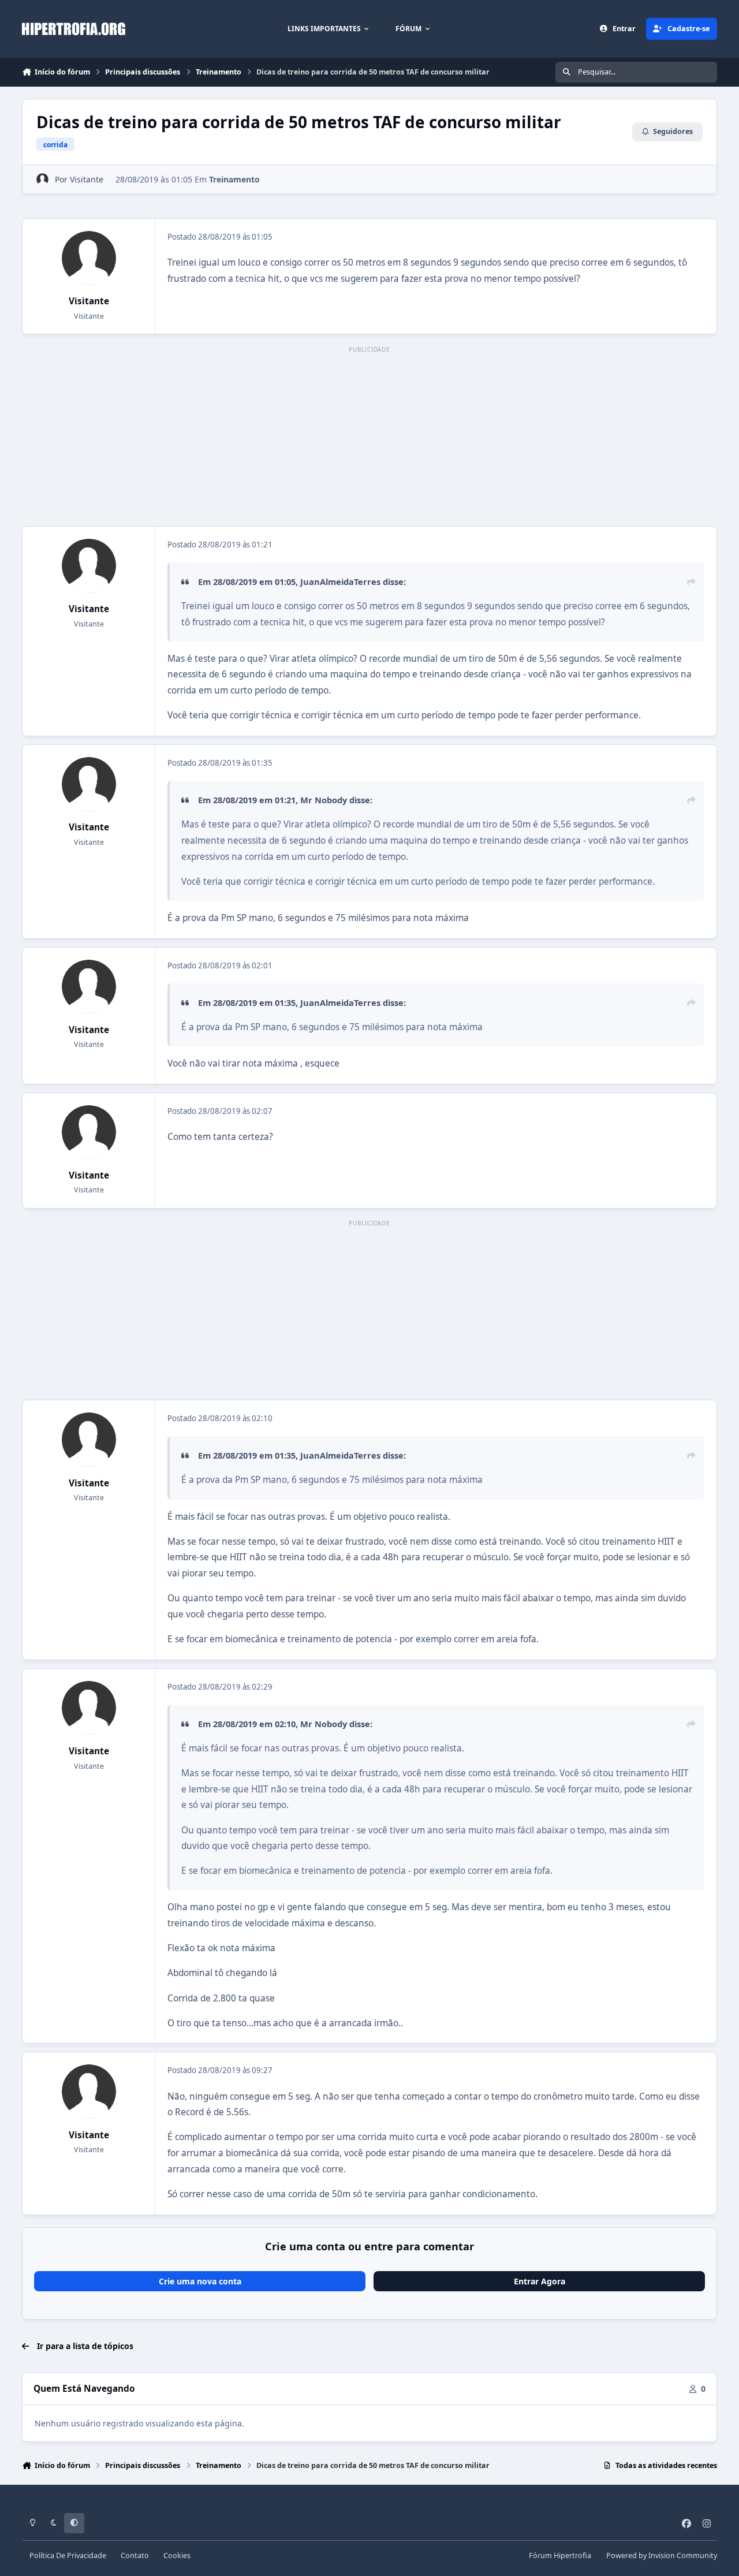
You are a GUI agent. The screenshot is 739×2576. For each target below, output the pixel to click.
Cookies (177, 2556)
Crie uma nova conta (200, 2281)
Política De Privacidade (68, 2556)
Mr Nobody (324, 800)
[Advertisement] (369, 437)
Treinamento (234, 179)
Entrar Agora (540, 2281)
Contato (135, 2556)
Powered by (662, 2556)
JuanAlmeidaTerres (340, 581)
